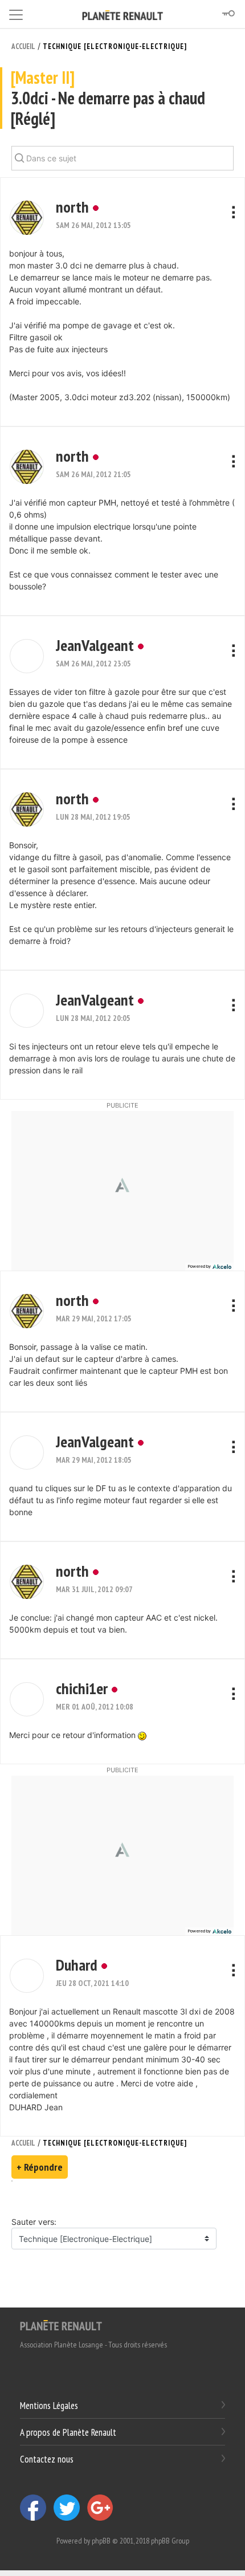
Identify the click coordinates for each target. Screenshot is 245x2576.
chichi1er (82, 1688)
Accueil (23, 46)
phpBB (101, 2541)
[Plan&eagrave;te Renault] (61, 2325)
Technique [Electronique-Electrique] (115, 46)
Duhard (77, 1965)
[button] (27, 218)
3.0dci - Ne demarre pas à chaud (108, 98)
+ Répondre (40, 2167)
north (72, 207)
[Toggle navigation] (16, 13)
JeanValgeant (95, 645)
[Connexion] (228, 14)
